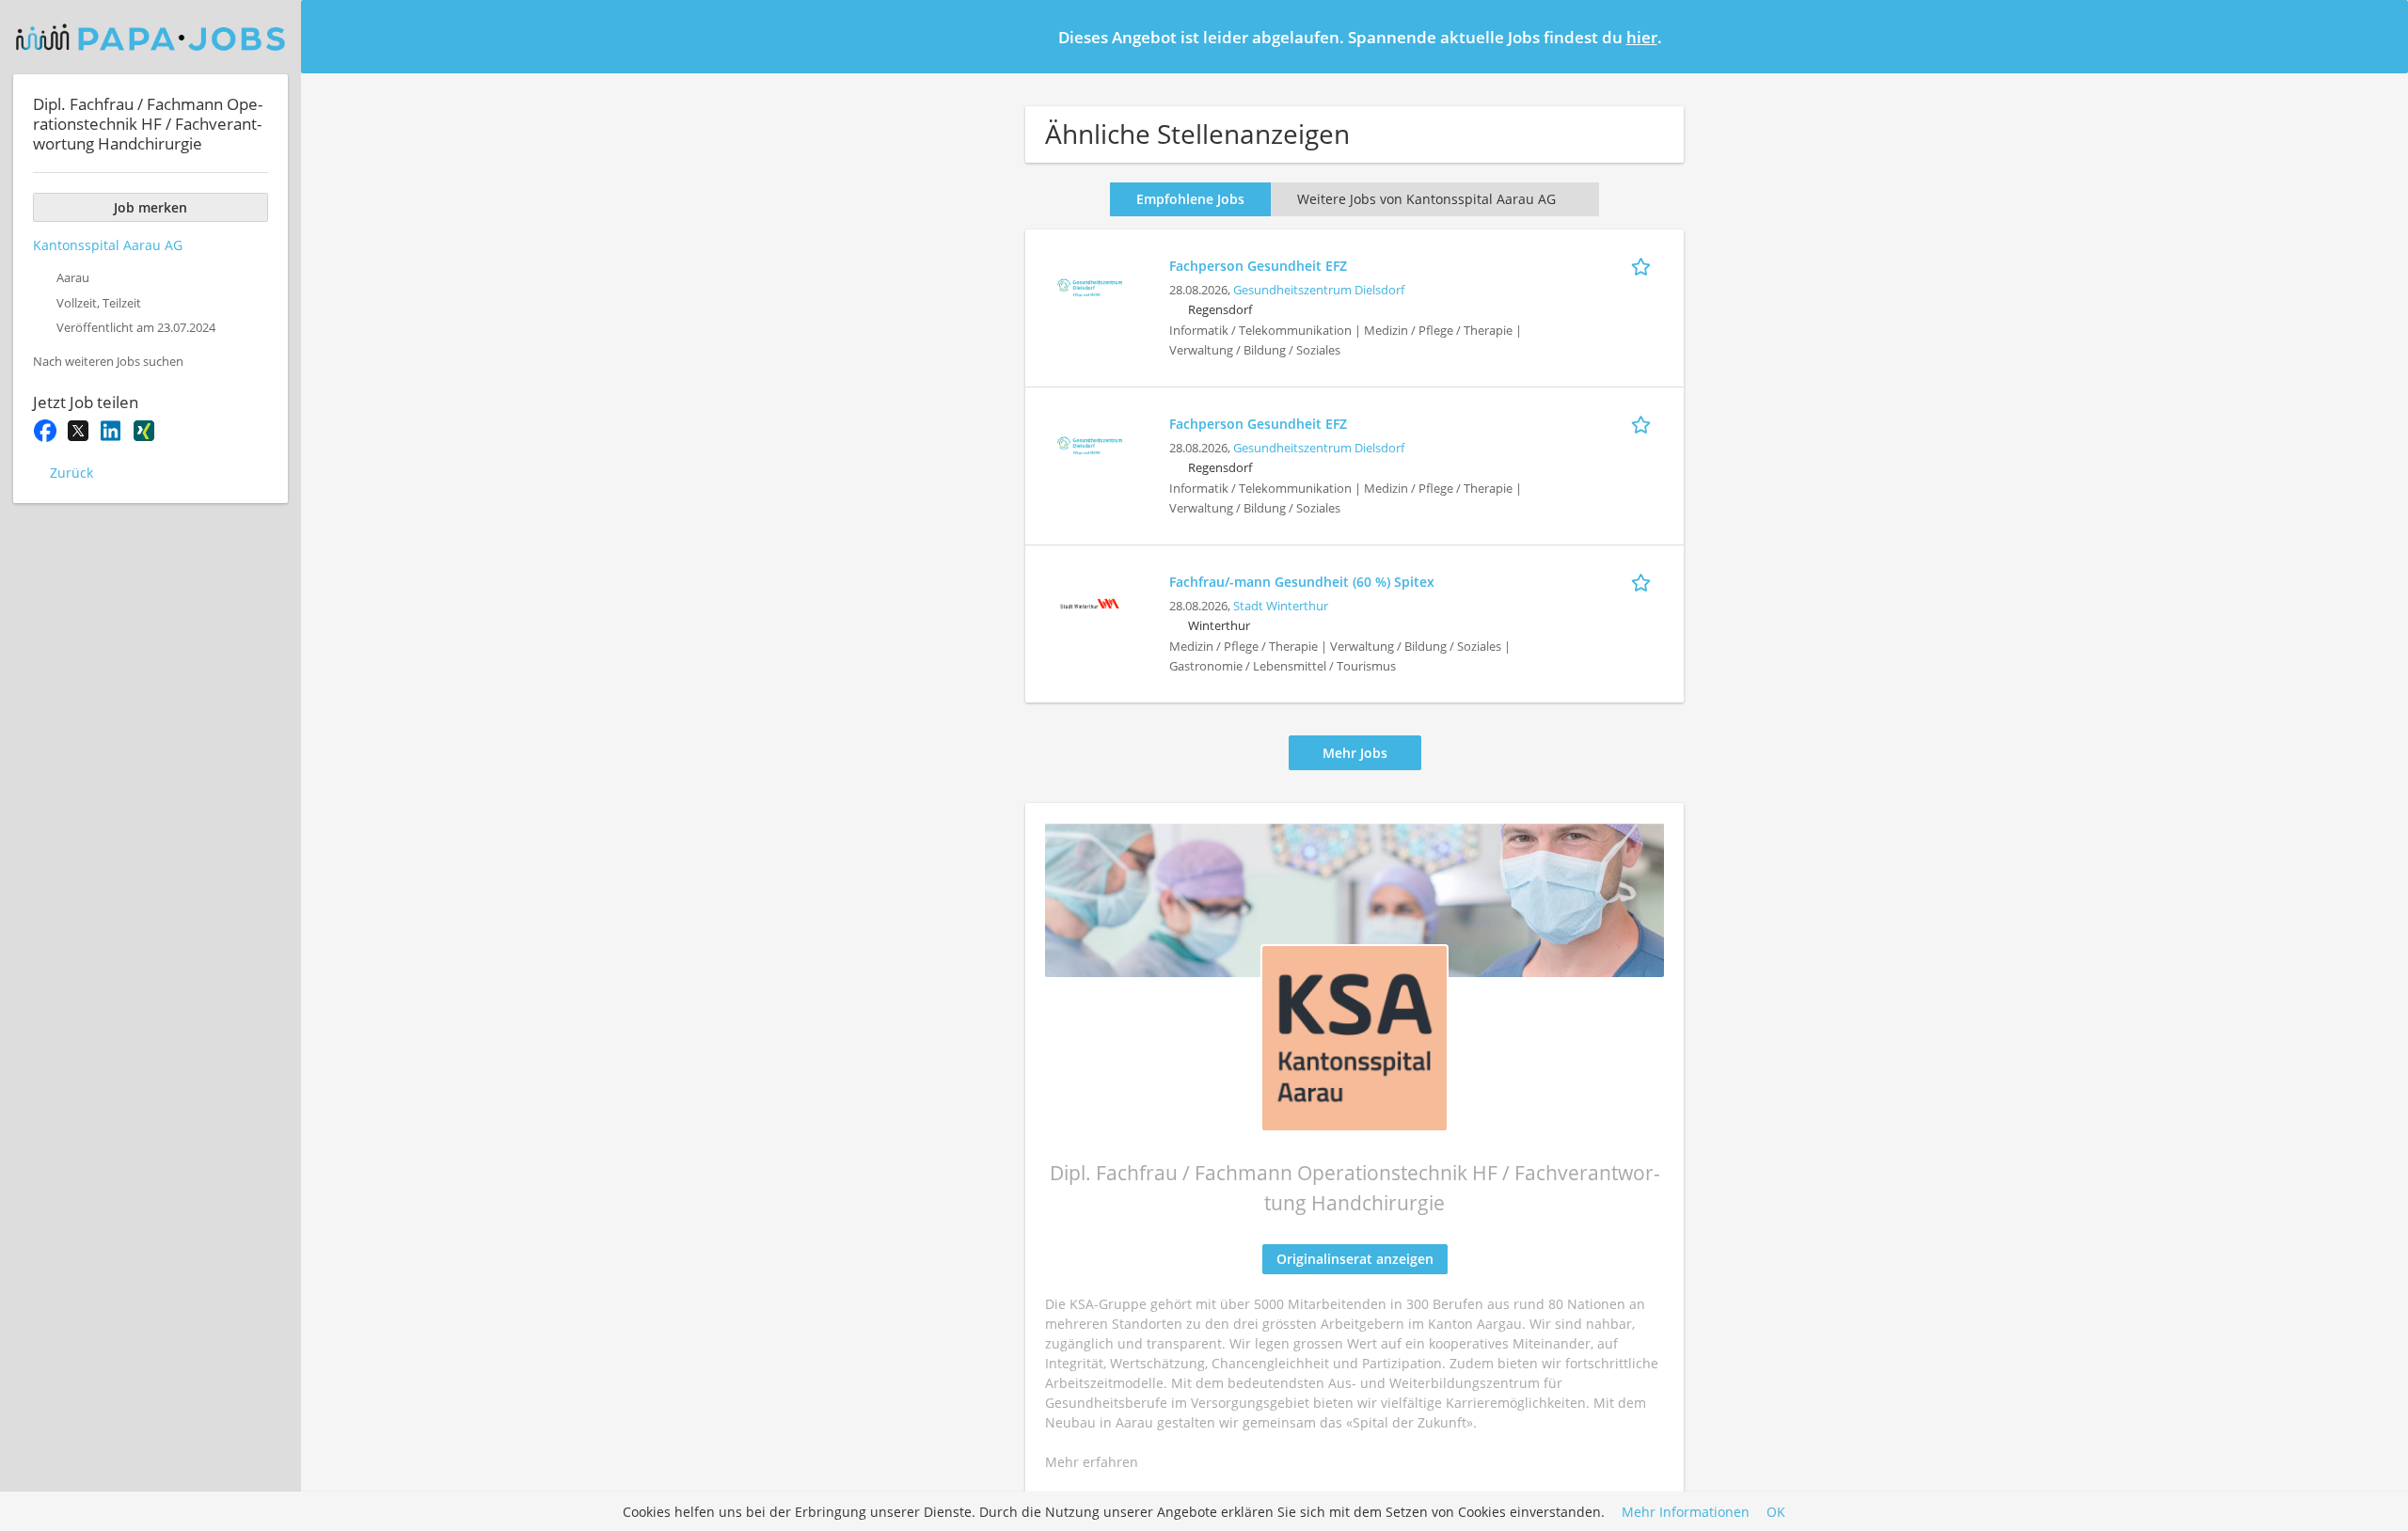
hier (1642, 37)
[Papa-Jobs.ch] (150, 37)
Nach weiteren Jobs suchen (108, 362)
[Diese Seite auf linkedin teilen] (111, 431)
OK (1776, 1512)
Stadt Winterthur (1281, 606)
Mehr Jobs (1355, 753)
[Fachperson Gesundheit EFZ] (1089, 285)
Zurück (71, 473)
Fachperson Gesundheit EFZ (1258, 266)
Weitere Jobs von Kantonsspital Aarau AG (1426, 199)
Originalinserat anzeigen (1355, 1259)
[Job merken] (1644, 265)
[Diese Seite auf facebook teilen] (45, 431)
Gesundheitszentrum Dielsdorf (1319, 290)
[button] (2379, 36)
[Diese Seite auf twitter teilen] (78, 431)
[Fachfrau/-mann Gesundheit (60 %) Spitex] (1089, 601)
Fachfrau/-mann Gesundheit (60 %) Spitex (1302, 582)
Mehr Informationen (1686, 1512)
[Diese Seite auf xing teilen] (143, 431)
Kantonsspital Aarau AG (108, 245)
